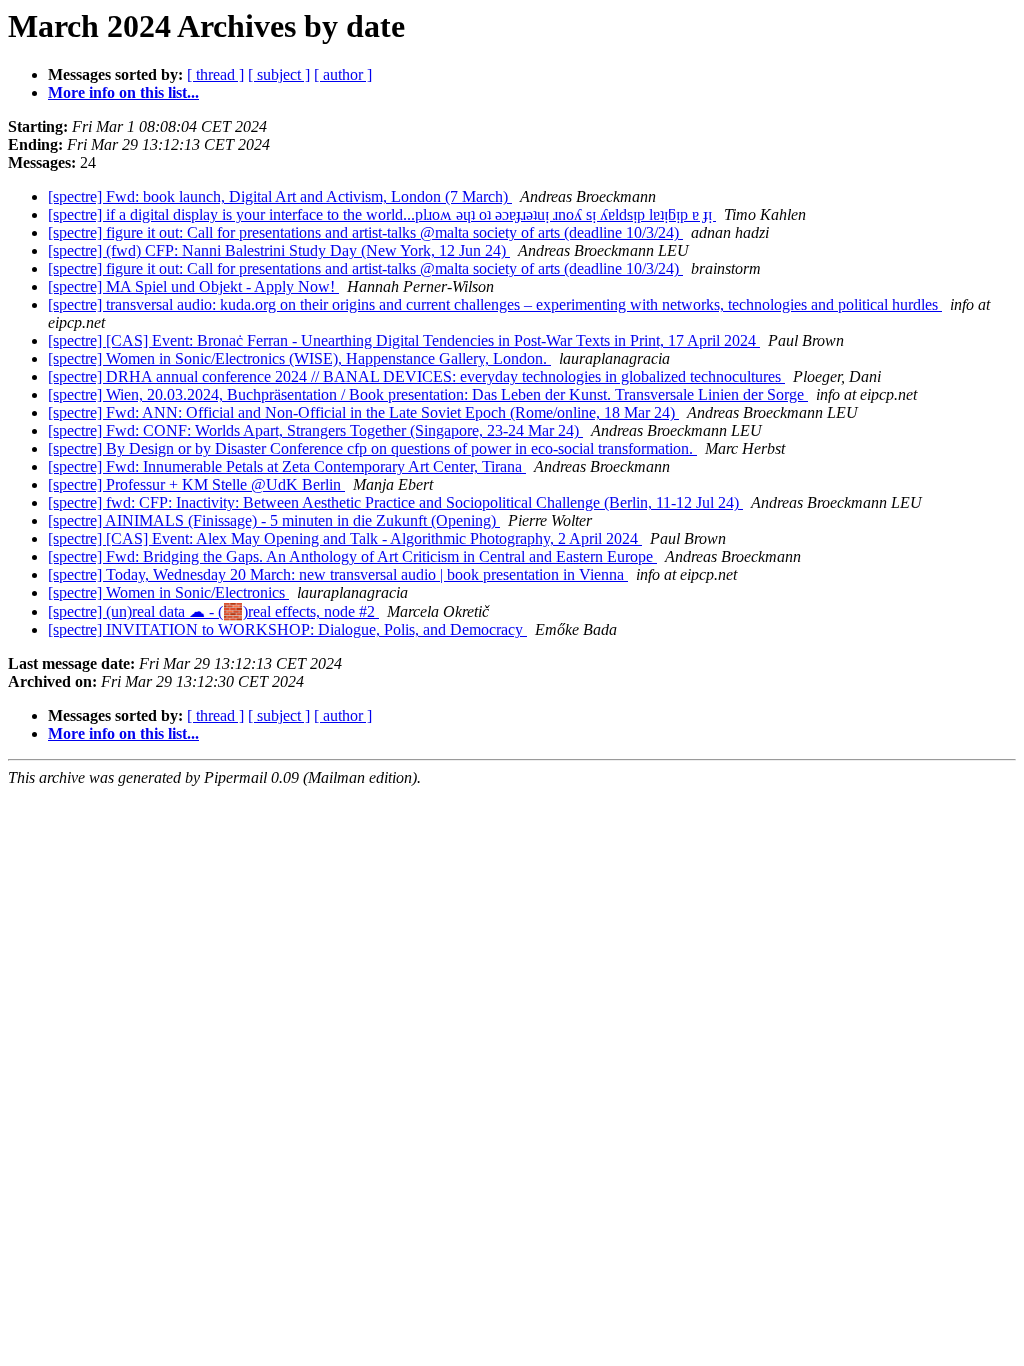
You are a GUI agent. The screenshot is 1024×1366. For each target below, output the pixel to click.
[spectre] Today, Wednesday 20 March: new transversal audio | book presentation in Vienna (338, 574)
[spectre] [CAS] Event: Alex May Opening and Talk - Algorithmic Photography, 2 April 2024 (345, 538)
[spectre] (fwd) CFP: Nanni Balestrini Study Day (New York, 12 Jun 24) (279, 250)
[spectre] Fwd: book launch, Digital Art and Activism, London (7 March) (280, 196)
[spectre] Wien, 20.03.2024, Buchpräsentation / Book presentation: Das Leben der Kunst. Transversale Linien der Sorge (428, 394)
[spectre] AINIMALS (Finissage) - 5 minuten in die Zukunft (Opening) (274, 520)
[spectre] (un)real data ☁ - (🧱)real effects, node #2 (213, 611)
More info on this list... (123, 92)
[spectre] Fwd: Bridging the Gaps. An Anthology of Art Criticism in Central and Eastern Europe (352, 556)
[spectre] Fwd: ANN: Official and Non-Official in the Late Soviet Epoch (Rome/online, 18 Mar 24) (363, 412)
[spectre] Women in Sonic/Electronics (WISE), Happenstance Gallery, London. (299, 358)
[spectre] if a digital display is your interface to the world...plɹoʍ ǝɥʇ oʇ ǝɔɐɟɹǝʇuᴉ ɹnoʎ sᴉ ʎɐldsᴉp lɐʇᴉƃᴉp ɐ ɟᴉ (382, 214)
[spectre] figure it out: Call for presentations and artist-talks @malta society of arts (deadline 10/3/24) (365, 232)
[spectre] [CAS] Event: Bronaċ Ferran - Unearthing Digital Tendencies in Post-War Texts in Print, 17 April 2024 (404, 340)
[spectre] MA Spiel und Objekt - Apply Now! (193, 286)
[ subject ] (279, 74)
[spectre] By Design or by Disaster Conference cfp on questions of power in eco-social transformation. (372, 448)
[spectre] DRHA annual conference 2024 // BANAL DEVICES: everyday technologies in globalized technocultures (416, 376)
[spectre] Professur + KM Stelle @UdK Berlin (196, 484)
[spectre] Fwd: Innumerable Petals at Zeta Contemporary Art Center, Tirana (287, 466)
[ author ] (343, 74)
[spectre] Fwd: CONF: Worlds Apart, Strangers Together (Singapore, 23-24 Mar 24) (315, 430)
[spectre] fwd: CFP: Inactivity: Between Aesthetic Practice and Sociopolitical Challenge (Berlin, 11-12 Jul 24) (395, 502)
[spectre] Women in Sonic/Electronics (168, 592)
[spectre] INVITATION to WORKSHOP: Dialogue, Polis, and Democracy (287, 629)
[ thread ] (215, 74)
